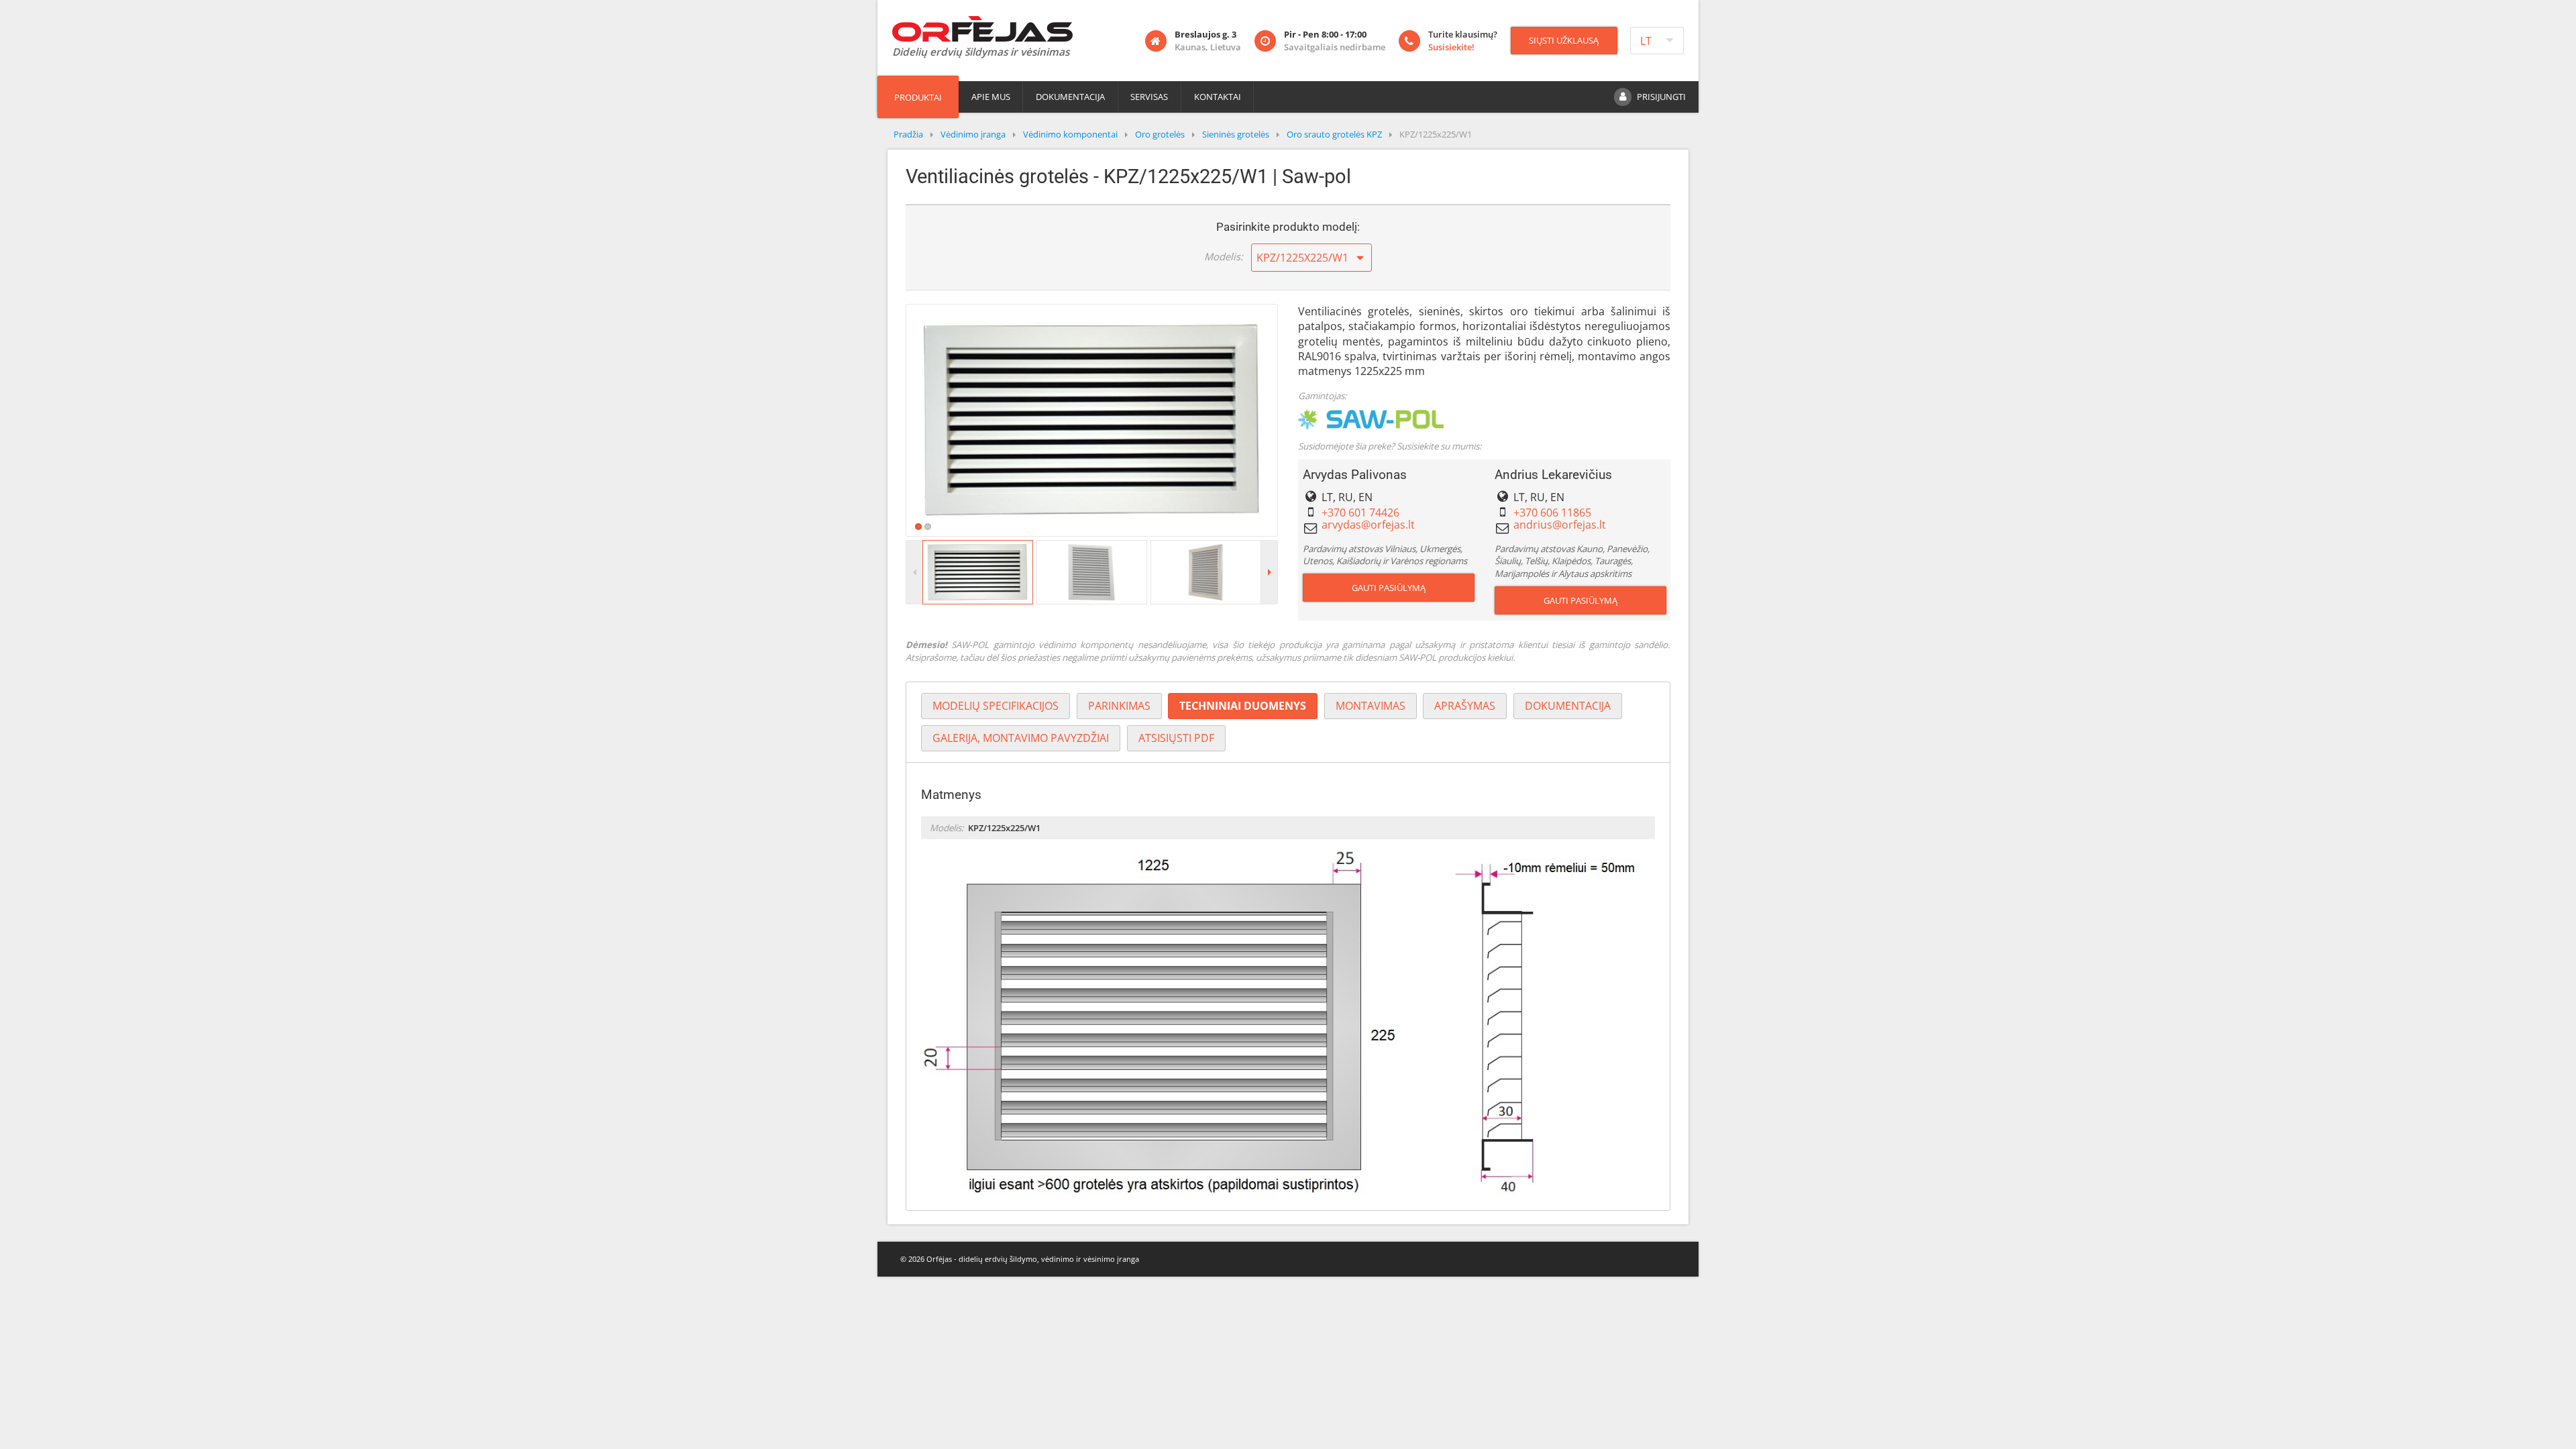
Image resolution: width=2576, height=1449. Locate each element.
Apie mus (991, 97)
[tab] (996, 706)
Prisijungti (1661, 97)
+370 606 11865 (1552, 513)
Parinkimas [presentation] (1119, 706)
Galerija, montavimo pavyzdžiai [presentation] (1021, 738)
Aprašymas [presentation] (1465, 706)
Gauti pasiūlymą (1389, 588)
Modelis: (1224, 256)
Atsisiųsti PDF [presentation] (1176, 738)
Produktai (918, 97)
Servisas (1149, 97)
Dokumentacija (1070, 97)
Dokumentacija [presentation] (1568, 706)
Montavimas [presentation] (1371, 706)
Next (1297, 420)
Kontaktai (1218, 97)
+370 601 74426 (1360, 513)
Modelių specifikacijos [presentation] (996, 706)
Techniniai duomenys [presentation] (1243, 706)
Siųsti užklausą (1564, 40)
